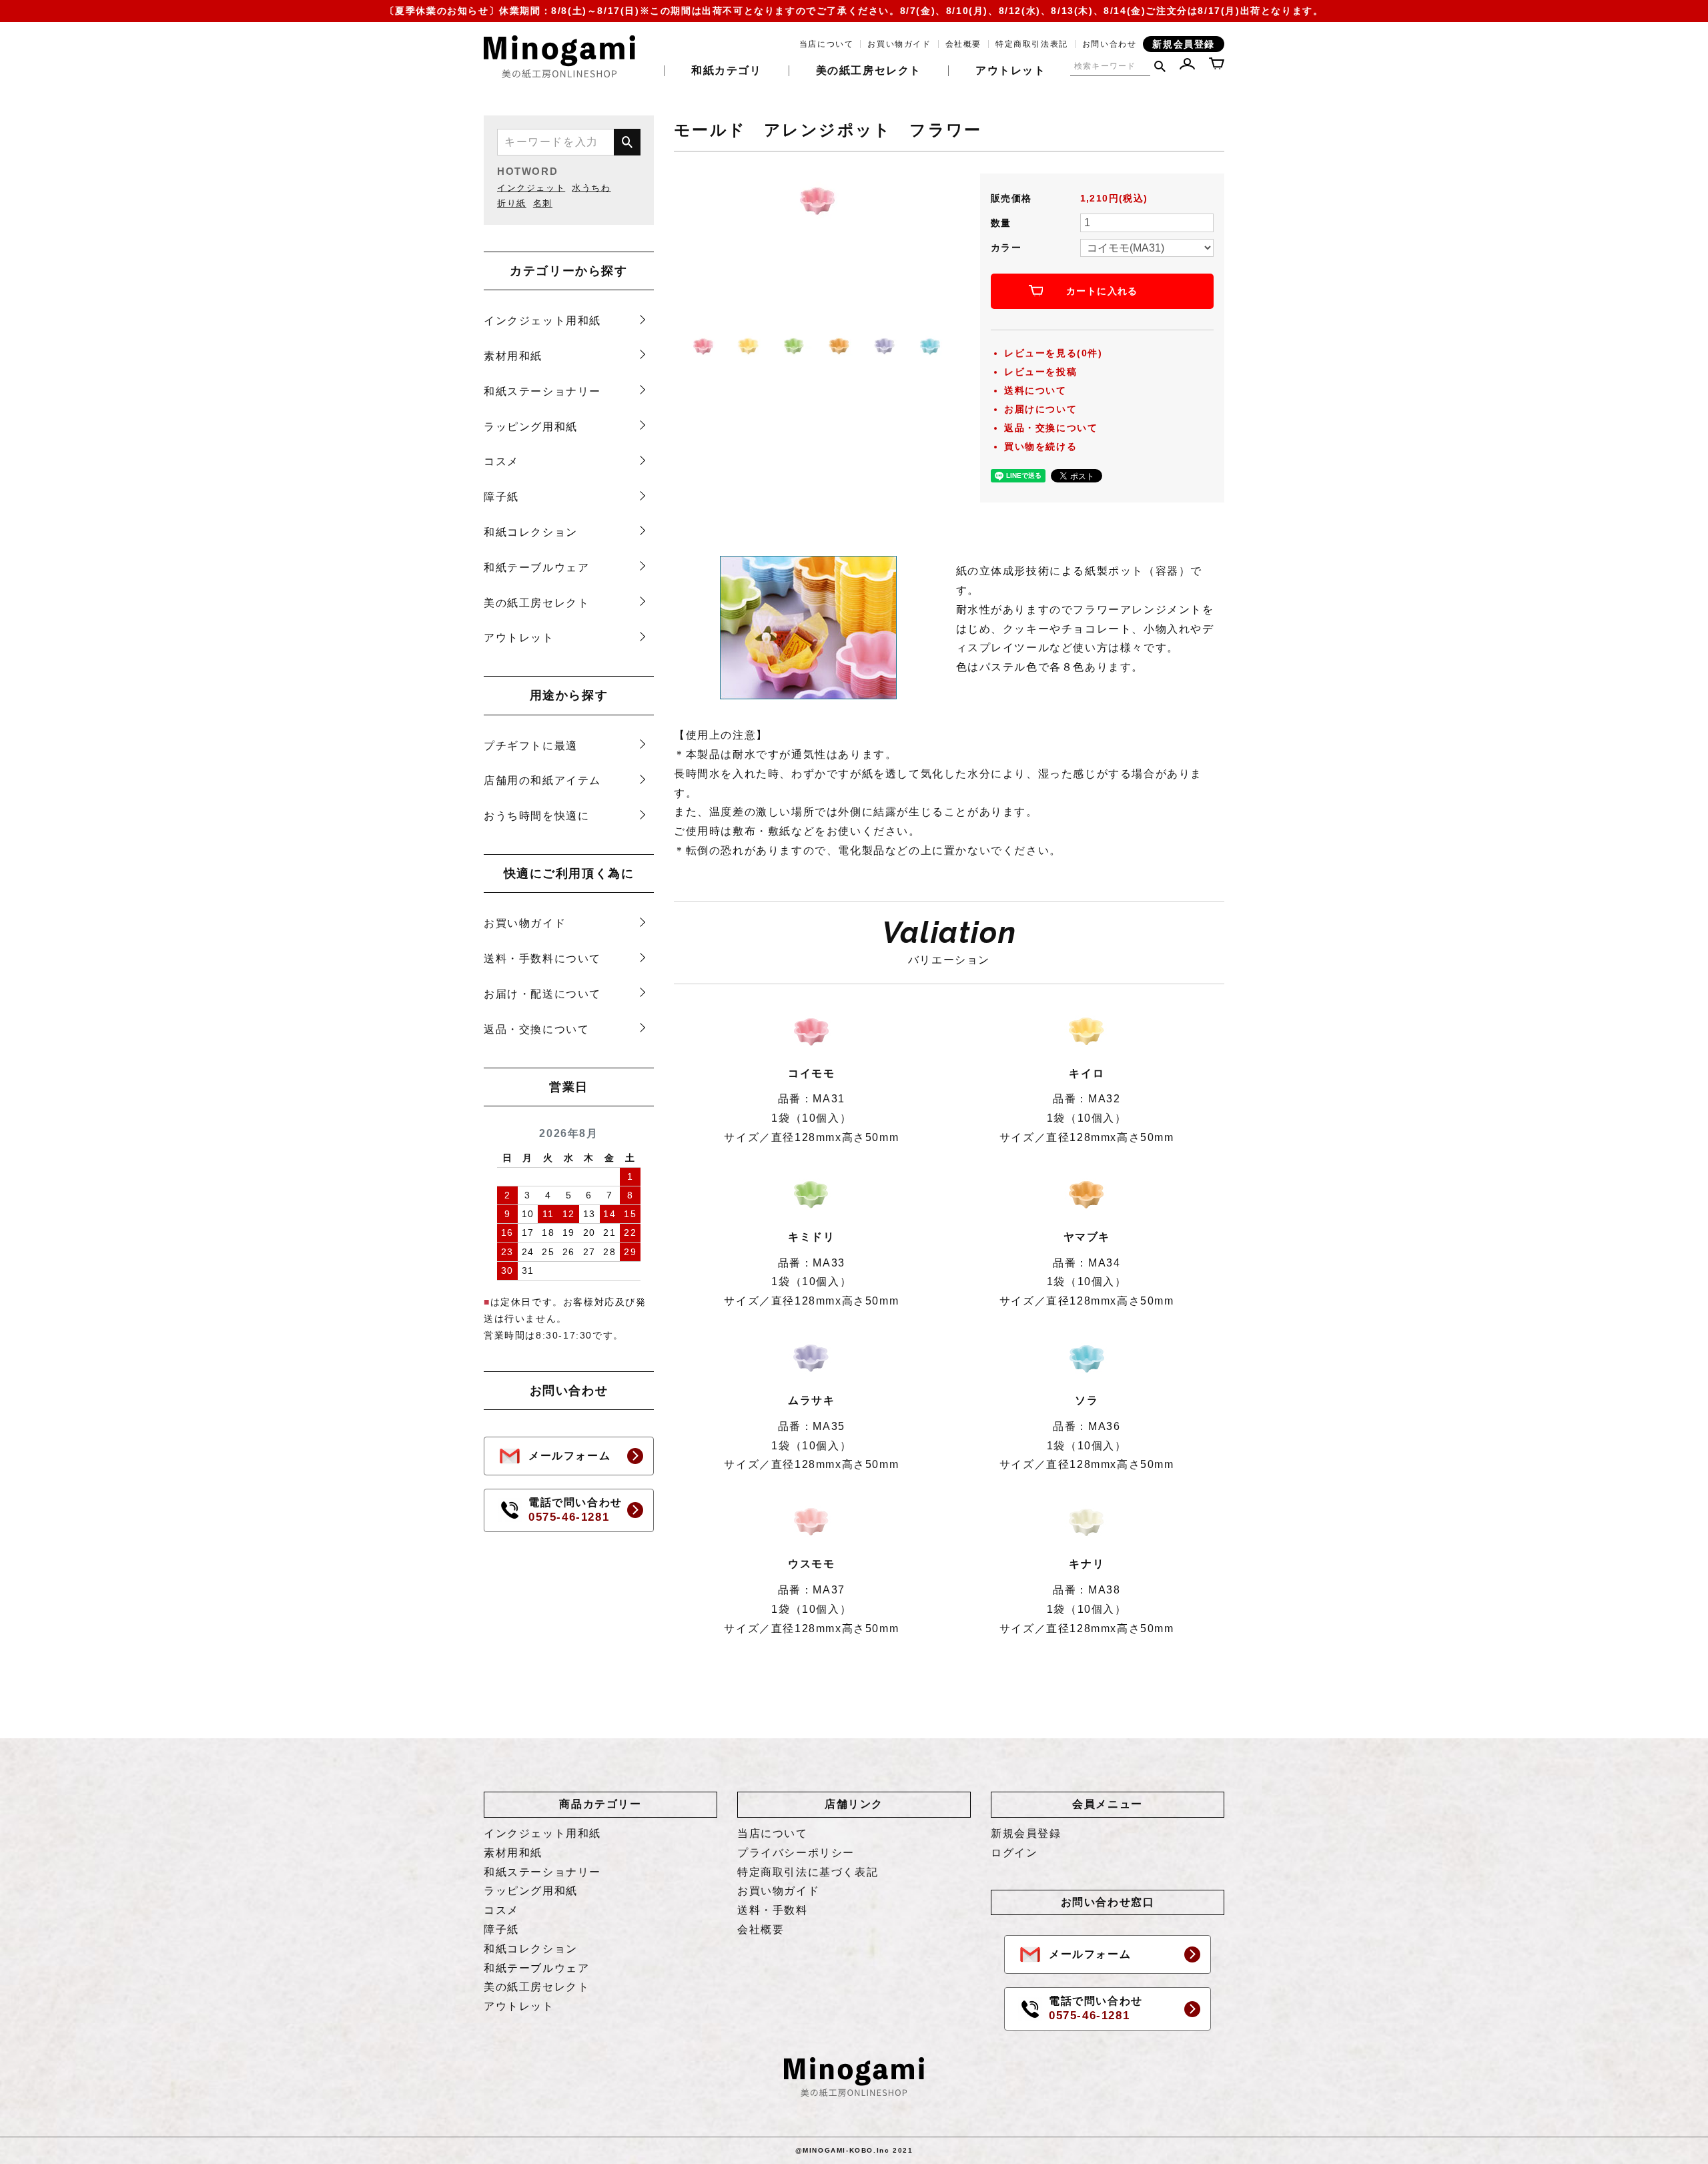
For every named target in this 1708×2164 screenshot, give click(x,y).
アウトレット (1011, 71)
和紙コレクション (531, 532)
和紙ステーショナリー (542, 391)
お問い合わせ (1110, 44)
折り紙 (512, 203)
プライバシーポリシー (796, 1853)
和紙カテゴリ (727, 71)
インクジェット (531, 188)
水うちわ (591, 188)
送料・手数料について (542, 959)
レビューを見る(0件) (1053, 353)
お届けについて (1040, 409)
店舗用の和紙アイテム (542, 780)
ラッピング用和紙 (531, 427)
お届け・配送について (542, 994)
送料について (1035, 390)
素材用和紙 (513, 356)
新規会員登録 (1184, 44)
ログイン (1014, 1853)
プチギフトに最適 (531, 746)
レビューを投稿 (1040, 372)
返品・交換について (536, 1029)
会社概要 (963, 44)
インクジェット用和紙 (542, 321)
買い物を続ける (1040, 446)
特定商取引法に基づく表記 (808, 1872)
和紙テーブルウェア (536, 568)
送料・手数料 (773, 1910)
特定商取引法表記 (1032, 44)
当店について (827, 44)
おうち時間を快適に (536, 816)
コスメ (501, 461)
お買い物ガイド (899, 44)
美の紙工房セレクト (869, 71)
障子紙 (501, 497)
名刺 (543, 203)
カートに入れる (1102, 291)
